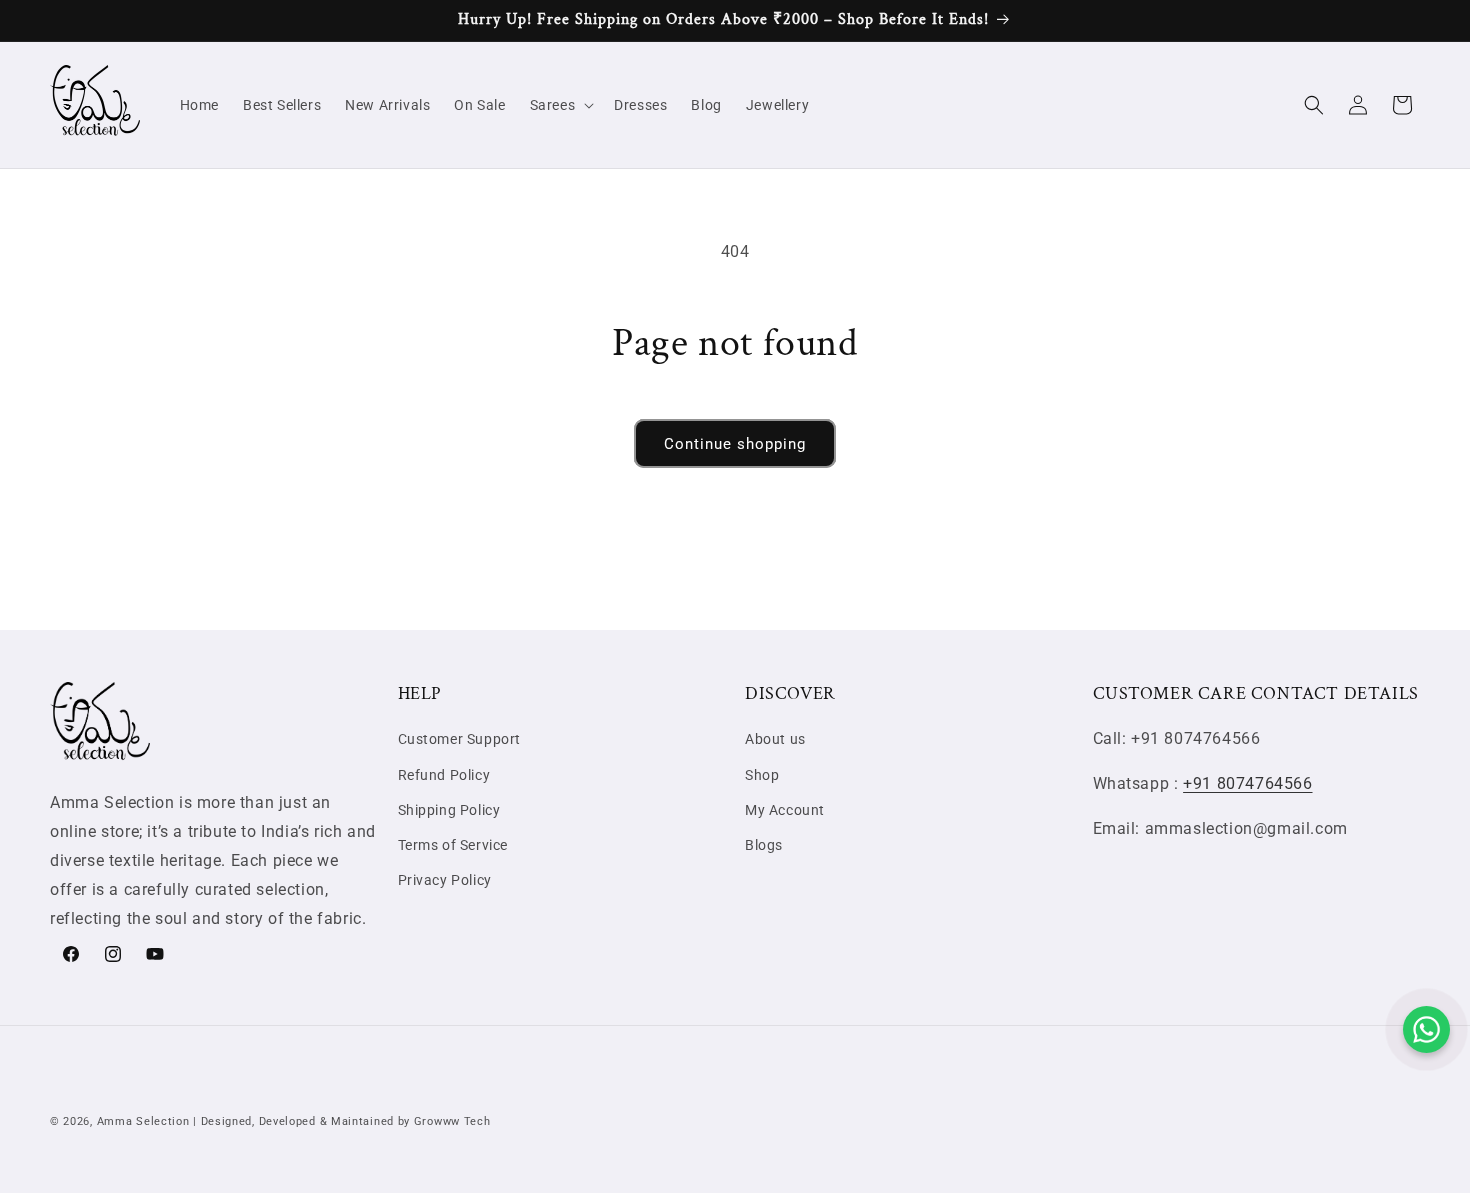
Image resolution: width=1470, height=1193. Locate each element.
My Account (785, 810)
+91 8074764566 (1247, 783)
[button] (560, 104)
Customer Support (460, 739)
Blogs (764, 845)
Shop (762, 775)
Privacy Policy (445, 880)
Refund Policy (444, 775)
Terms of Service (453, 845)
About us (775, 739)
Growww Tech (452, 1121)
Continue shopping (735, 444)
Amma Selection (143, 1121)
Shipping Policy (449, 810)
